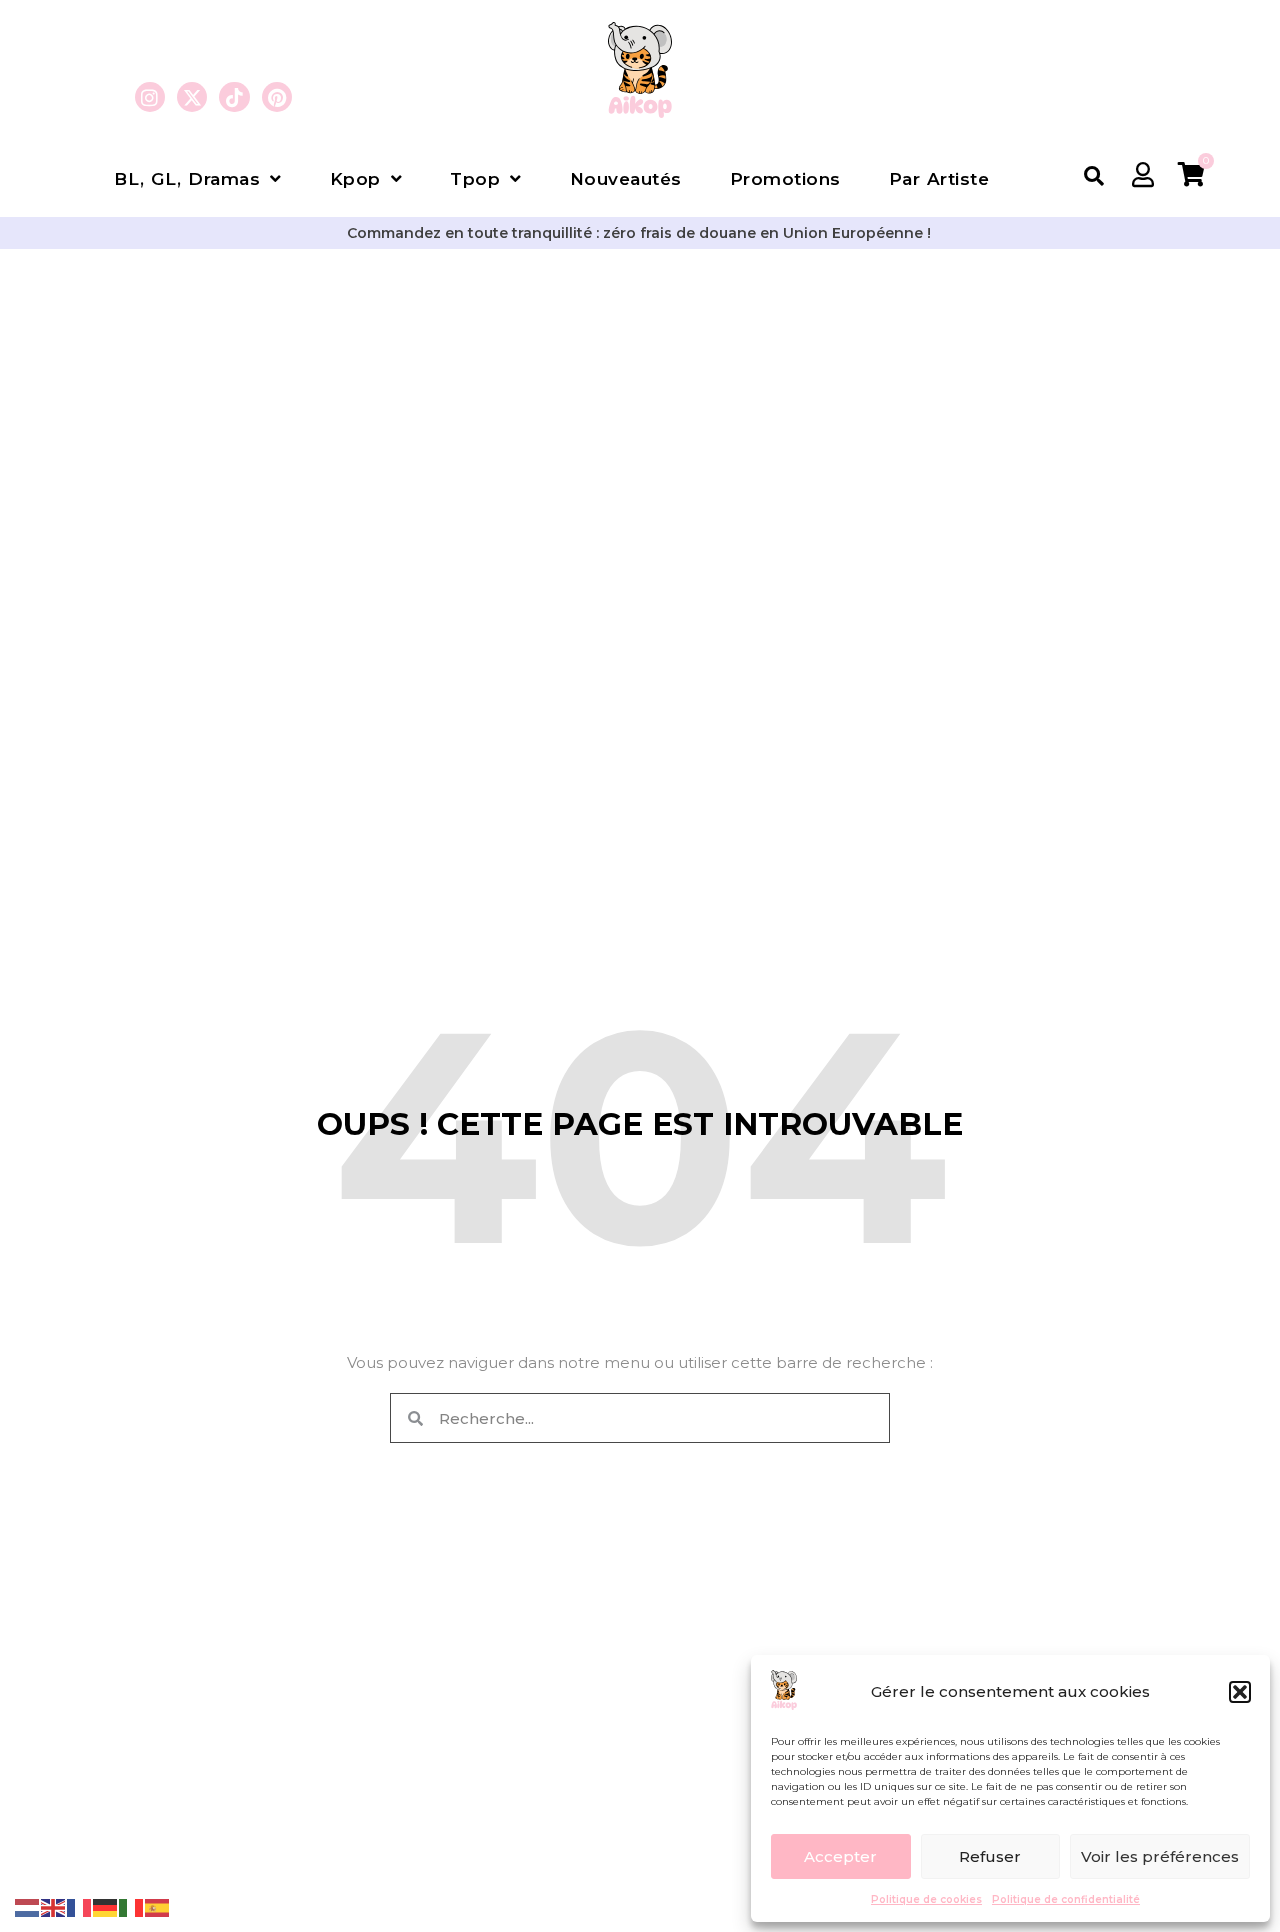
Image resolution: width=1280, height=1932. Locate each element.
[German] (106, 1906)
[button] (1240, 1692)
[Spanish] (158, 1906)
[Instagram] (150, 97)
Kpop (355, 179)
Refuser (990, 1856)
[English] (54, 1906)
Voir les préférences (1160, 1856)
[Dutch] (28, 1906)
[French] (80, 1906)
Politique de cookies (926, 1899)
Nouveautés (626, 179)
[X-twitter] (192, 97)
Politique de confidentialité (1066, 1899)
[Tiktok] (234, 97)
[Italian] (132, 1906)
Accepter (840, 1856)
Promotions (785, 179)
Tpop (475, 179)
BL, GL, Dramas (187, 179)
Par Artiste (939, 179)
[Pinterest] (277, 97)
